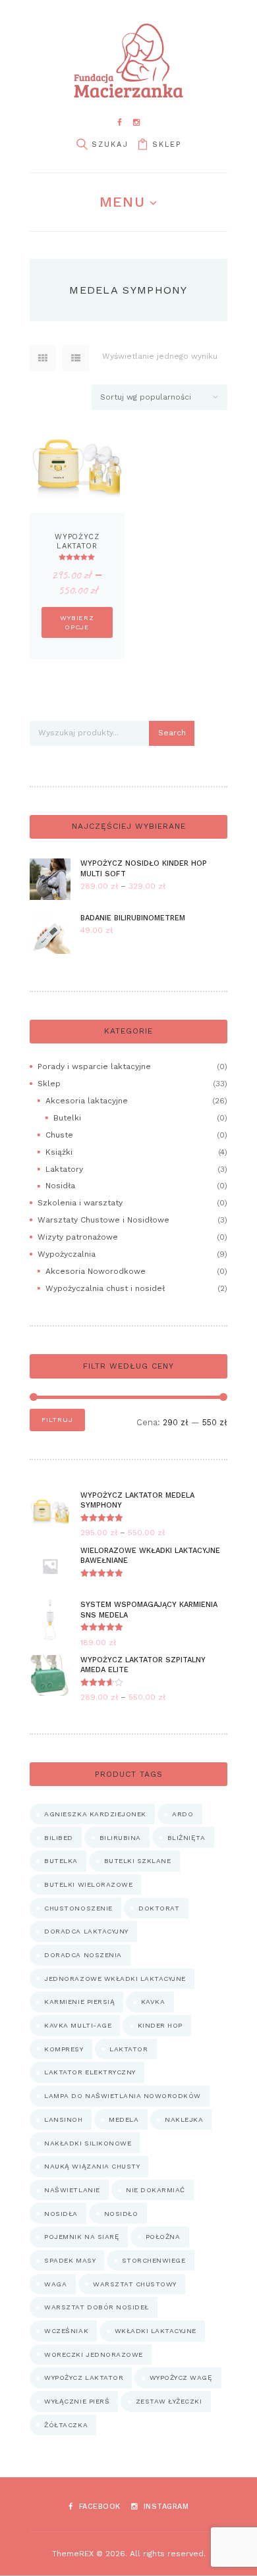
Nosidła (60, 1186)
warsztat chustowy (135, 2284)
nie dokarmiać (156, 2190)
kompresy (64, 2049)
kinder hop (160, 2025)
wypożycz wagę (181, 2378)
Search (172, 733)
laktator (128, 2049)
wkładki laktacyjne (156, 2331)
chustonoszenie (78, 1908)
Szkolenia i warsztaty (80, 1203)
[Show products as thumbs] (43, 358)
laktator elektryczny (90, 2072)
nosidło (121, 2214)
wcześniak (66, 2331)
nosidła (61, 2214)
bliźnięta (186, 1838)
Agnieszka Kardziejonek (95, 1814)
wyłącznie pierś (77, 2401)
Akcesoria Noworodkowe (96, 1271)
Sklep (167, 145)
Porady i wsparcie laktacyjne (94, 1066)
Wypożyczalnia (67, 1254)
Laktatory (64, 1169)
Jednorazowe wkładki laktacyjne (115, 1979)
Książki (59, 1152)
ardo (183, 1814)
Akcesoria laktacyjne (87, 1101)
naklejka (184, 2119)
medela (124, 2119)
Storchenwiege (154, 2260)
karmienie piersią (79, 2002)
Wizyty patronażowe (78, 1237)
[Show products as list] (76, 358)
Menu (122, 202)
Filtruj (57, 1420)
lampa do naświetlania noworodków (122, 2096)
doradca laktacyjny (86, 1931)
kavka (153, 2002)
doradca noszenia (83, 1955)
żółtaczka (66, 2425)
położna (163, 2237)
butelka (61, 1861)
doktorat (159, 1908)
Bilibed (59, 1838)
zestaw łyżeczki (169, 2401)
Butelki (67, 1118)
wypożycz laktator (84, 2378)
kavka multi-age (78, 2025)
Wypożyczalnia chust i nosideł (105, 1288)
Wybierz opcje (77, 622)
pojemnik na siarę (82, 2237)
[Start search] (82, 145)
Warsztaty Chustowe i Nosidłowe (103, 1220)
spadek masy (70, 2260)
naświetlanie (72, 2190)
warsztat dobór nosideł (96, 2307)
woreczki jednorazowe (93, 2354)
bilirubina (120, 1838)
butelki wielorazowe (88, 1884)
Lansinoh (63, 2119)
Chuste (59, 1135)
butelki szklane (138, 1861)
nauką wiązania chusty (92, 2166)
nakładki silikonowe (88, 2143)
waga (55, 2284)
